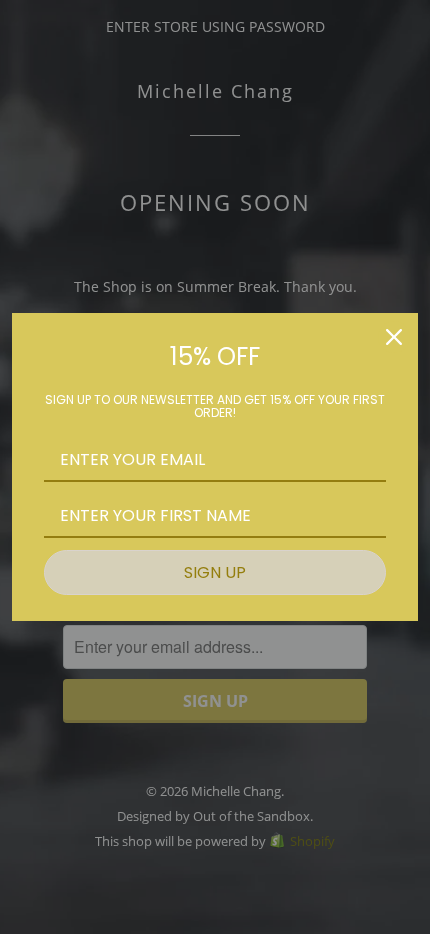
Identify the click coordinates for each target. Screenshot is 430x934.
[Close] (394, 337)
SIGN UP (215, 572)
